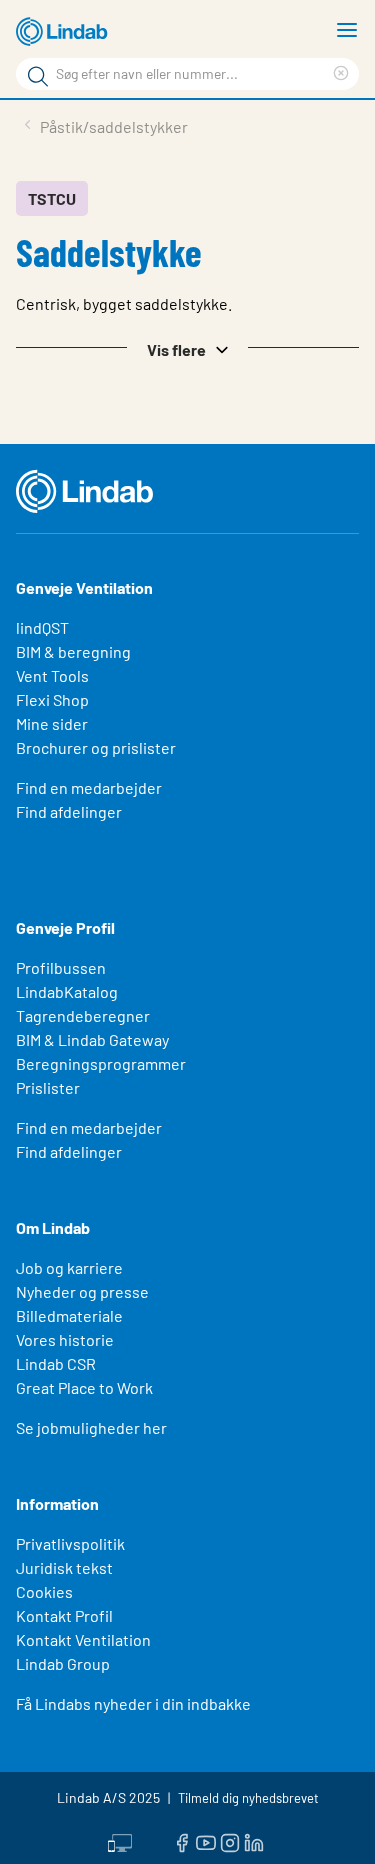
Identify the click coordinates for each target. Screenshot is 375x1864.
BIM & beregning (73, 651)
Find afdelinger (69, 811)
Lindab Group (63, 1663)
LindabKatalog (67, 991)
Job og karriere (69, 1267)
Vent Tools (52, 675)
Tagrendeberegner (83, 1015)
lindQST (42, 627)
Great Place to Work (84, 1387)
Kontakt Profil (64, 1615)
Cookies (44, 1591)
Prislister (48, 1087)
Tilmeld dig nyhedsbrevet (248, 1798)
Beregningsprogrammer (101, 1063)
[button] (187, 348)
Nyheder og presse (82, 1291)
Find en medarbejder (89, 787)
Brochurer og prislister (96, 747)
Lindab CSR (56, 1363)
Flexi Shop (52, 699)
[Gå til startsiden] (65, 32)
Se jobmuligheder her (91, 1427)
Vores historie (65, 1339)
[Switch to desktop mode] (120, 1841)
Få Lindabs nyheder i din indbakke (133, 1703)
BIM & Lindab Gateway (92, 1039)
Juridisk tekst (64, 1567)
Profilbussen (61, 967)
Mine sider (52, 723)
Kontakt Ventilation (83, 1639)
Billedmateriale (69, 1315)
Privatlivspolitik (70, 1543)
